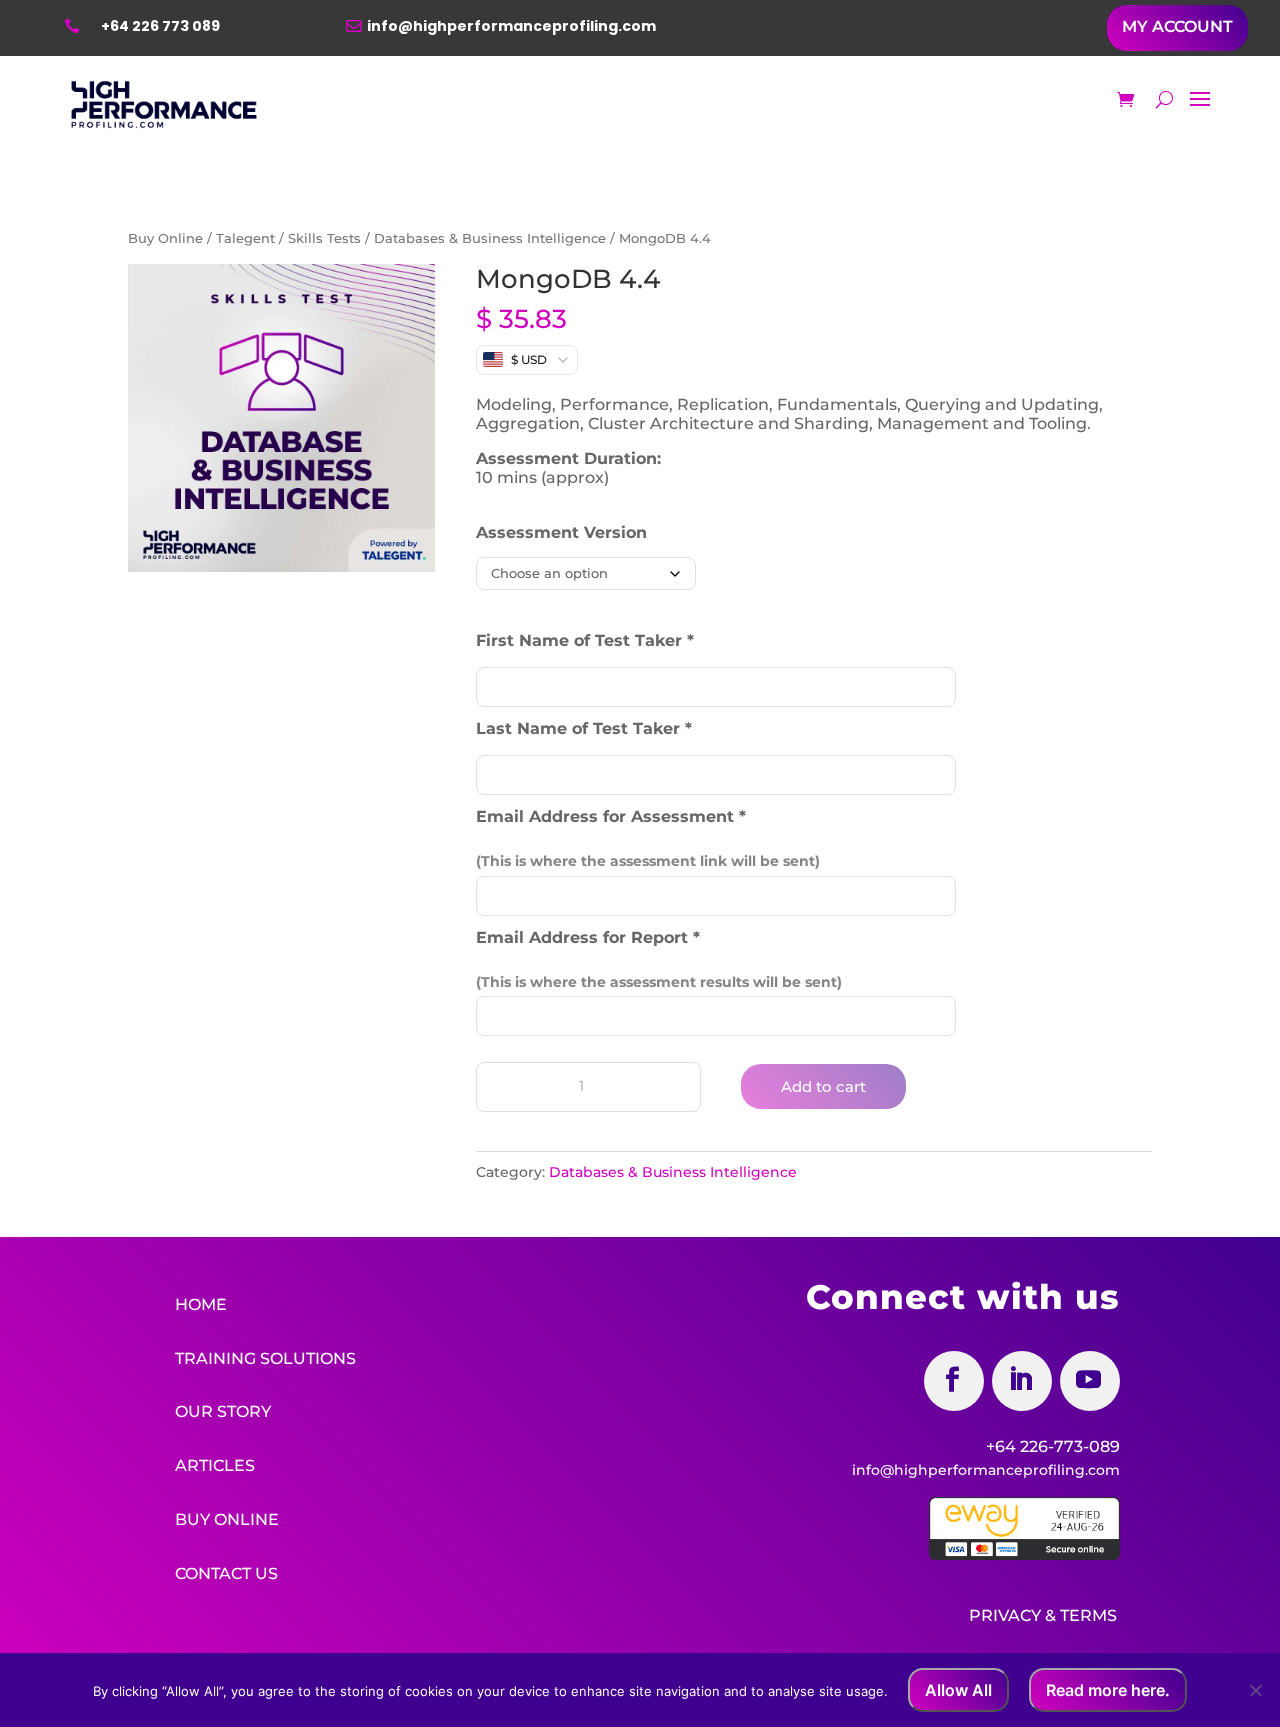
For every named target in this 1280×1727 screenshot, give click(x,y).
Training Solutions (265, 1358)
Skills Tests (324, 238)
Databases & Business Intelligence (490, 238)
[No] (1255, 1690)
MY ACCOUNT (1177, 26)
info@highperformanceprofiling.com (511, 26)
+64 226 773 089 (160, 26)
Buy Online (165, 238)
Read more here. (1108, 1690)
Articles (215, 1465)
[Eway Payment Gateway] (1024, 1555)
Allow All (958, 1690)
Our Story (223, 1411)
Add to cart (823, 1086)
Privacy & (1012, 1615)
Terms (1088, 1615)
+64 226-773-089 (1053, 1446)
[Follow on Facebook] (954, 1381)
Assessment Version (561, 532)
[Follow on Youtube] (1090, 1381)
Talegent (245, 238)
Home (201, 1304)
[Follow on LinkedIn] (1022, 1381)
